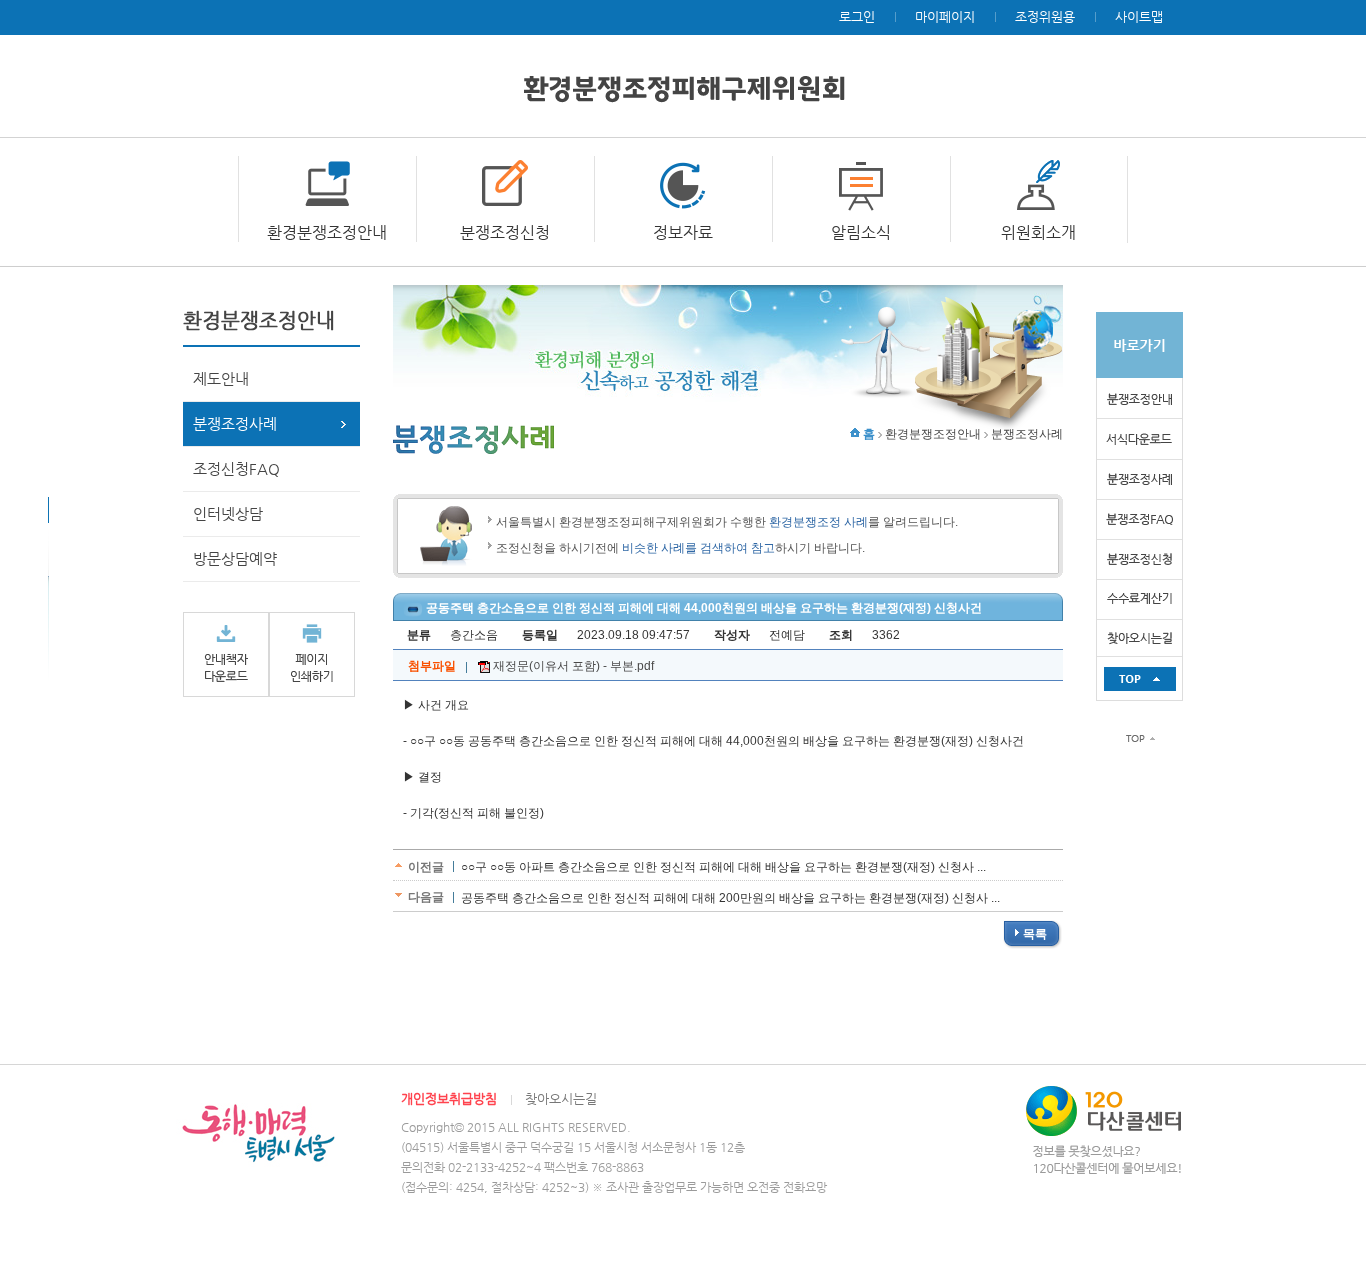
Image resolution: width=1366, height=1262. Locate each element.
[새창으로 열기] (226, 654)
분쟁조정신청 (505, 232)
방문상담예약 (235, 558)
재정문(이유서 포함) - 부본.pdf (572, 666)
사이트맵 (1139, 16)
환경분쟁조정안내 (327, 232)
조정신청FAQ (236, 468)
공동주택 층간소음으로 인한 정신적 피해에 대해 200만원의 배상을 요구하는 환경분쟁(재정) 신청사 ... (730, 898)
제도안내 (221, 378)
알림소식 (861, 232)
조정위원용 (1045, 16)
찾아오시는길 (561, 1098)
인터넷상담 (228, 513)
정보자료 (683, 232)
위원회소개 (1038, 232)
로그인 (857, 16)
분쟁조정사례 (235, 423)
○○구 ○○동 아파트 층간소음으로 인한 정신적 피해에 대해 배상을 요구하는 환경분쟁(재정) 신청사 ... (723, 867)
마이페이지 (945, 16)
